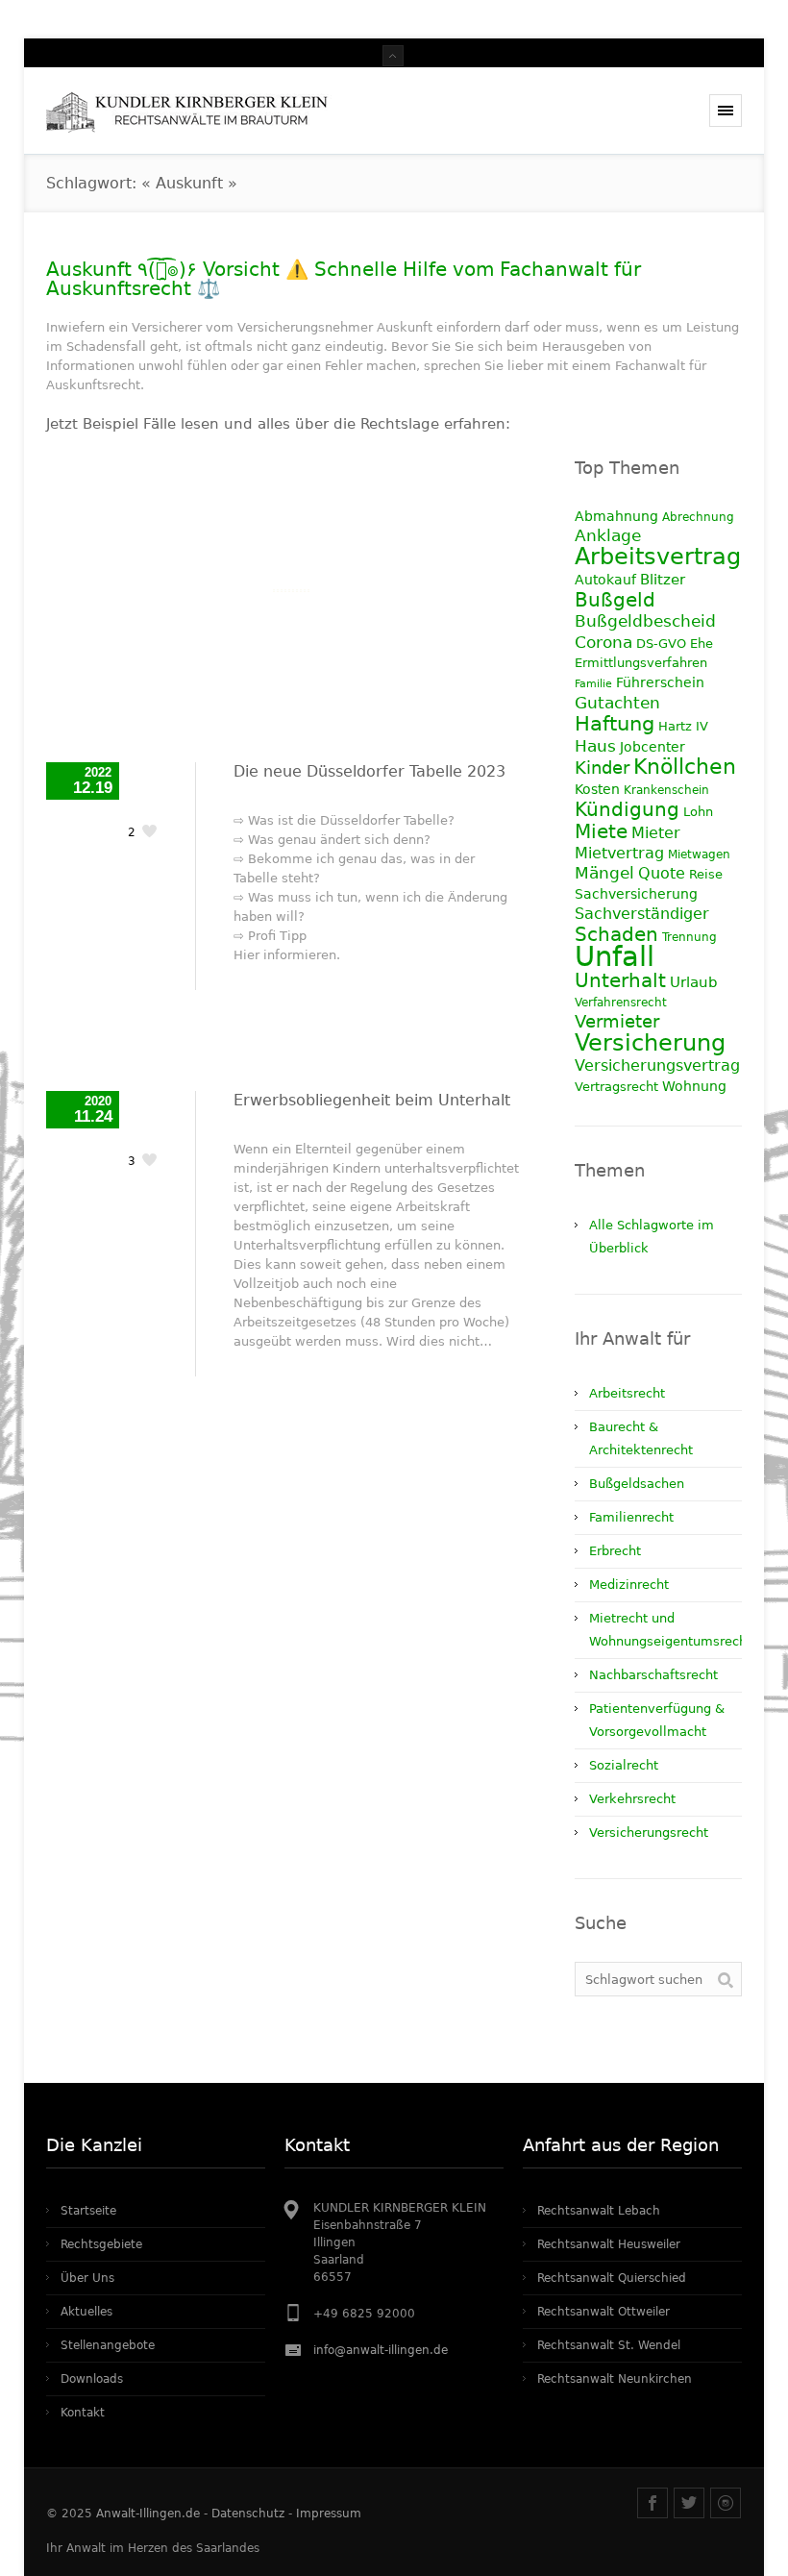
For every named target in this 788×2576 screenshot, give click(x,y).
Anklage (608, 536)
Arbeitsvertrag (658, 557)
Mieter (656, 833)
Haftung (615, 724)
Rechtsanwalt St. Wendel (609, 2345)
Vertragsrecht (616, 1087)
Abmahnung (616, 516)
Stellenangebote (108, 2345)
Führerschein (660, 682)
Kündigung (627, 809)
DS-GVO (661, 644)
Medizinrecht (629, 1585)
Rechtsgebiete (101, 2244)
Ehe (702, 644)
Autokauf (605, 580)
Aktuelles (86, 2312)
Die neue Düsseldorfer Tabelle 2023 (369, 771)
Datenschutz (248, 2514)
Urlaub (694, 982)
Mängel (604, 873)
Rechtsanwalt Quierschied (612, 2278)
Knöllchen (685, 767)
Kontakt (83, 2413)
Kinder (602, 768)
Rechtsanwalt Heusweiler (609, 2244)
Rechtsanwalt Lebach (599, 2211)
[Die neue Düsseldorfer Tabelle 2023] (292, 591)
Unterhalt (620, 981)
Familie (593, 684)
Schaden (616, 934)
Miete (601, 831)
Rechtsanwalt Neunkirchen (615, 2379)
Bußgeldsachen (637, 1484)
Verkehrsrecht (632, 1799)
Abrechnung (698, 517)
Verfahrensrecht (621, 1003)
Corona (603, 642)
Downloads (92, 2379)
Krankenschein (666, 790)
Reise (706, 874)
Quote (662, 873)
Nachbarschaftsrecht (653, 1675)
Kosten (597, 789)
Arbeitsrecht (627, 1393)
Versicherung (650, 1043)
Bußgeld (615, 600)
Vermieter (617, 1021)
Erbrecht (615, 1551)
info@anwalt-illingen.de (381, 2350)
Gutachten (617, 703)
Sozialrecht (624, 1765)
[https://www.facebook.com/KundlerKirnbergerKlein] (653, 2503)
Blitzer (663, 580)
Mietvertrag (619, 853)
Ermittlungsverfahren (641, 663)
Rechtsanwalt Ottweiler (603, 2312)
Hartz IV (683, 726)
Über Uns (87, 2278)
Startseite (88, 2211)
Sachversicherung (636, 894)
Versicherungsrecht (649, 1833)
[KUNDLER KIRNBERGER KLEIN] (194, 111)
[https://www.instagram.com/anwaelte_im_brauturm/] (726, 2503)
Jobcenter (653, 747)
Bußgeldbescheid (645, 621)
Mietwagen (699, 855)
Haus (595, 746)
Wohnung (694, 1086)
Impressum (329, 2514)
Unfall (615, 956)
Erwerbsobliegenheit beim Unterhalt (372, 1100)
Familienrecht (631, 1517)
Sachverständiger (642, 914)
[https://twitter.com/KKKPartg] (689, 2503)
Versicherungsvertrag (657, 1065)
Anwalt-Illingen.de (148, 2514)
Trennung (689, 937)
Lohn (698, 812)
